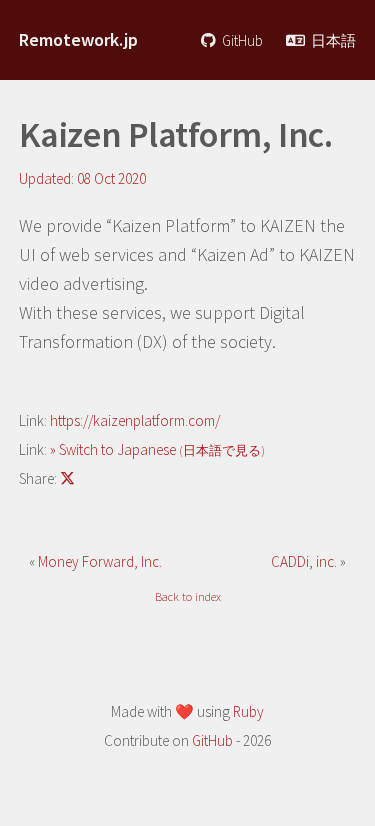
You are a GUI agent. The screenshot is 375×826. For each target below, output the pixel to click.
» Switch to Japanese (157, 449)
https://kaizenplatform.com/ (135, 420)
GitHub (241, 40)
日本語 (332, 40)
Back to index (188, 596)
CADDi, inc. (305, 561)
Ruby (248, 711)
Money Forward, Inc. (100, 561)
